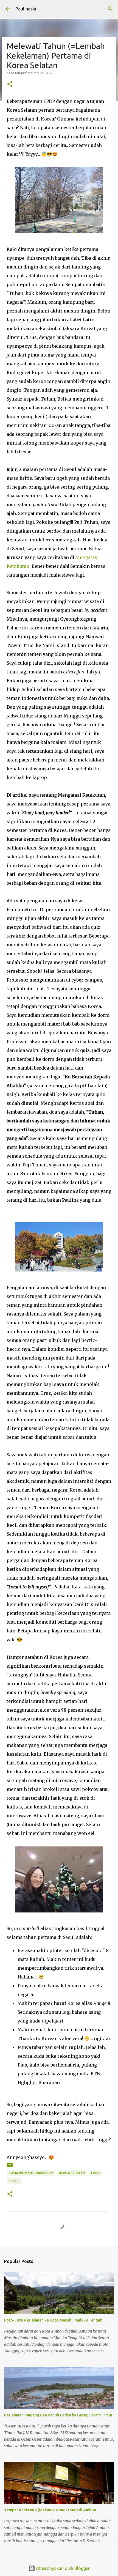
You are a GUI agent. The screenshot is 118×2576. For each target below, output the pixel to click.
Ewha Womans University (31, 2173)
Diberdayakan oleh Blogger (62, 2568)
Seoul (14, 2181)
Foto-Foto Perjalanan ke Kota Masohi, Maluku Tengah (53, 2320)
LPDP (95, 2173)
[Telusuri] (110, 9)
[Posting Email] (10, 2167)
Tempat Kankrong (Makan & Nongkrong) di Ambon (50, 2510)
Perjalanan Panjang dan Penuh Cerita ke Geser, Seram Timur (58, 2415)
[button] (10, 84)
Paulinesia (26, 9)
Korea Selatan (72, 2173)
